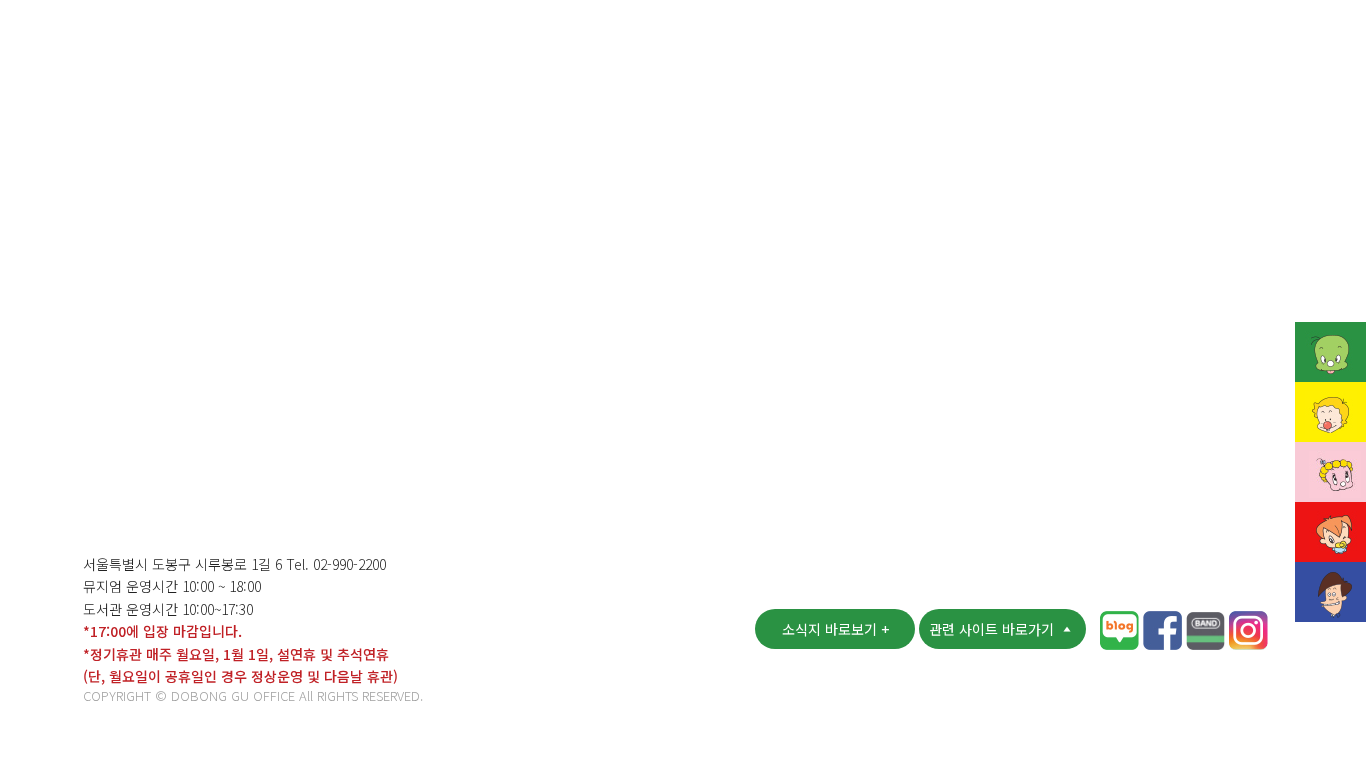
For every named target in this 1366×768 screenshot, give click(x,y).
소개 (337, 44)
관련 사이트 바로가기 (993, 629)
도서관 (530, 44)
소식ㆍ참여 (648, 44)
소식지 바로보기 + (835, 629)
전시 (893, 44)
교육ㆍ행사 (783, 44)
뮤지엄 (429, 44)
